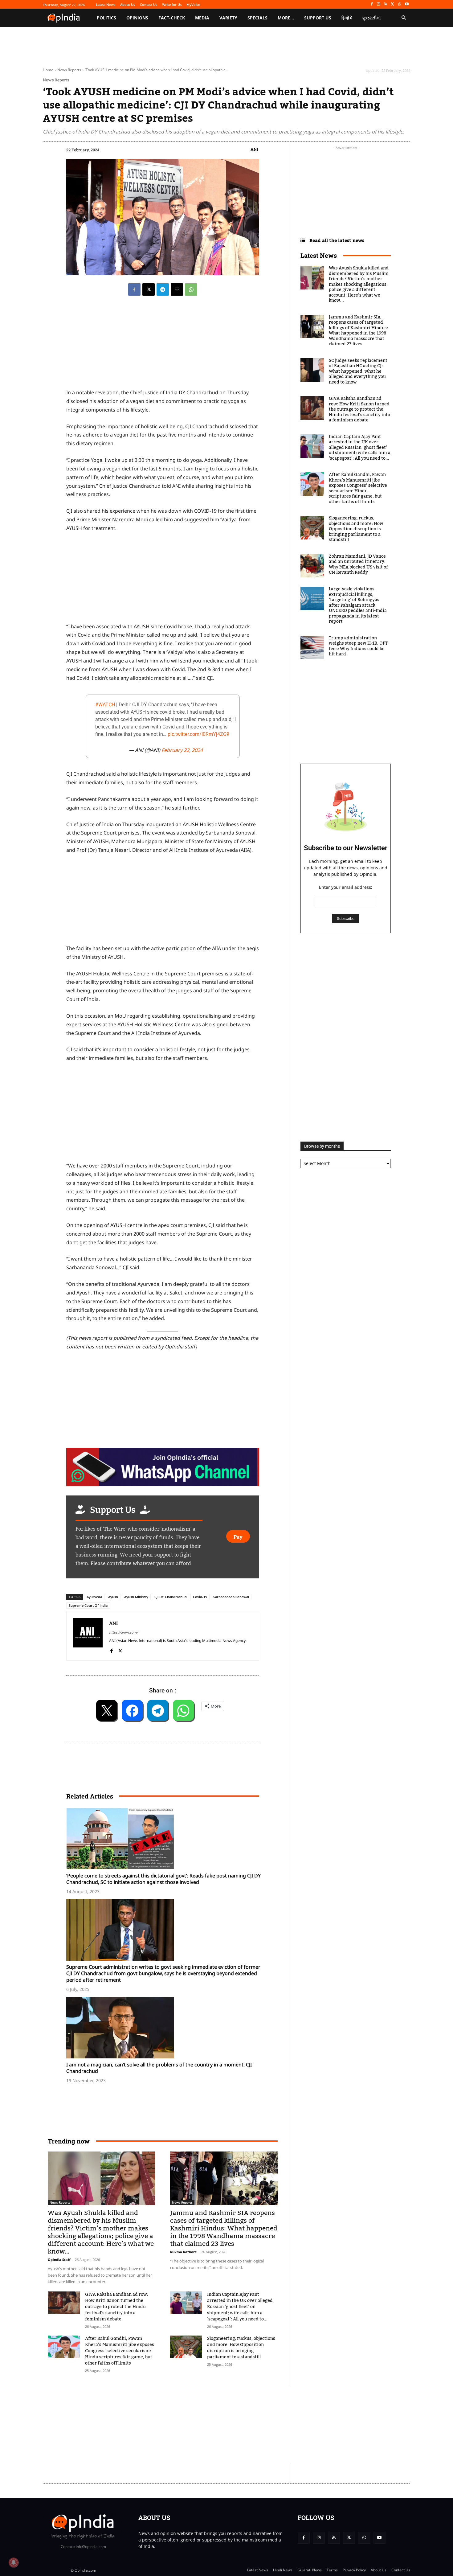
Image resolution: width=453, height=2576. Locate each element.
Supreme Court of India (88, 1605)
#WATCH (105, 705)
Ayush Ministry (136, 1597)
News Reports (69, 70)
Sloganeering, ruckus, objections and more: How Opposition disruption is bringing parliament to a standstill (241, 2348)
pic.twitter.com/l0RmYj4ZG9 (198, 734)
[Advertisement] (163, 1114)
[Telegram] (163, 289)
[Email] (177, 289)
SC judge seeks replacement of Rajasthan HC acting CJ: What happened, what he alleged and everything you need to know (358, 371)
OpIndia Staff (59, 2260)
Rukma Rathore (184, 2252)
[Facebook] (371, 4)
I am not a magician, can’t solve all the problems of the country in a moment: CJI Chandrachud (159, 2068)
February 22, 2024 (182, 750)
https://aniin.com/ (123, 1632)
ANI (254, 149)
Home (48, 70)
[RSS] (386, 4)
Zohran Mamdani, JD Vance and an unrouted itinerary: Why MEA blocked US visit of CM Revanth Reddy (358, 565)
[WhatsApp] (400, 4)
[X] (393, 4)
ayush (113, 1597)
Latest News (319, 255)
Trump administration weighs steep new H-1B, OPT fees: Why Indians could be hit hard (358, 646)
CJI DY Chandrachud (171, 1597)
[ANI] (88, 1636)
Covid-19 (200, 1597)
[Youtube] (407, 4)
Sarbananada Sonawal (231, 1597)
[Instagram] (379, 4)
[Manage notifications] (14, 2562)
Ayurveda (94, 1597)
